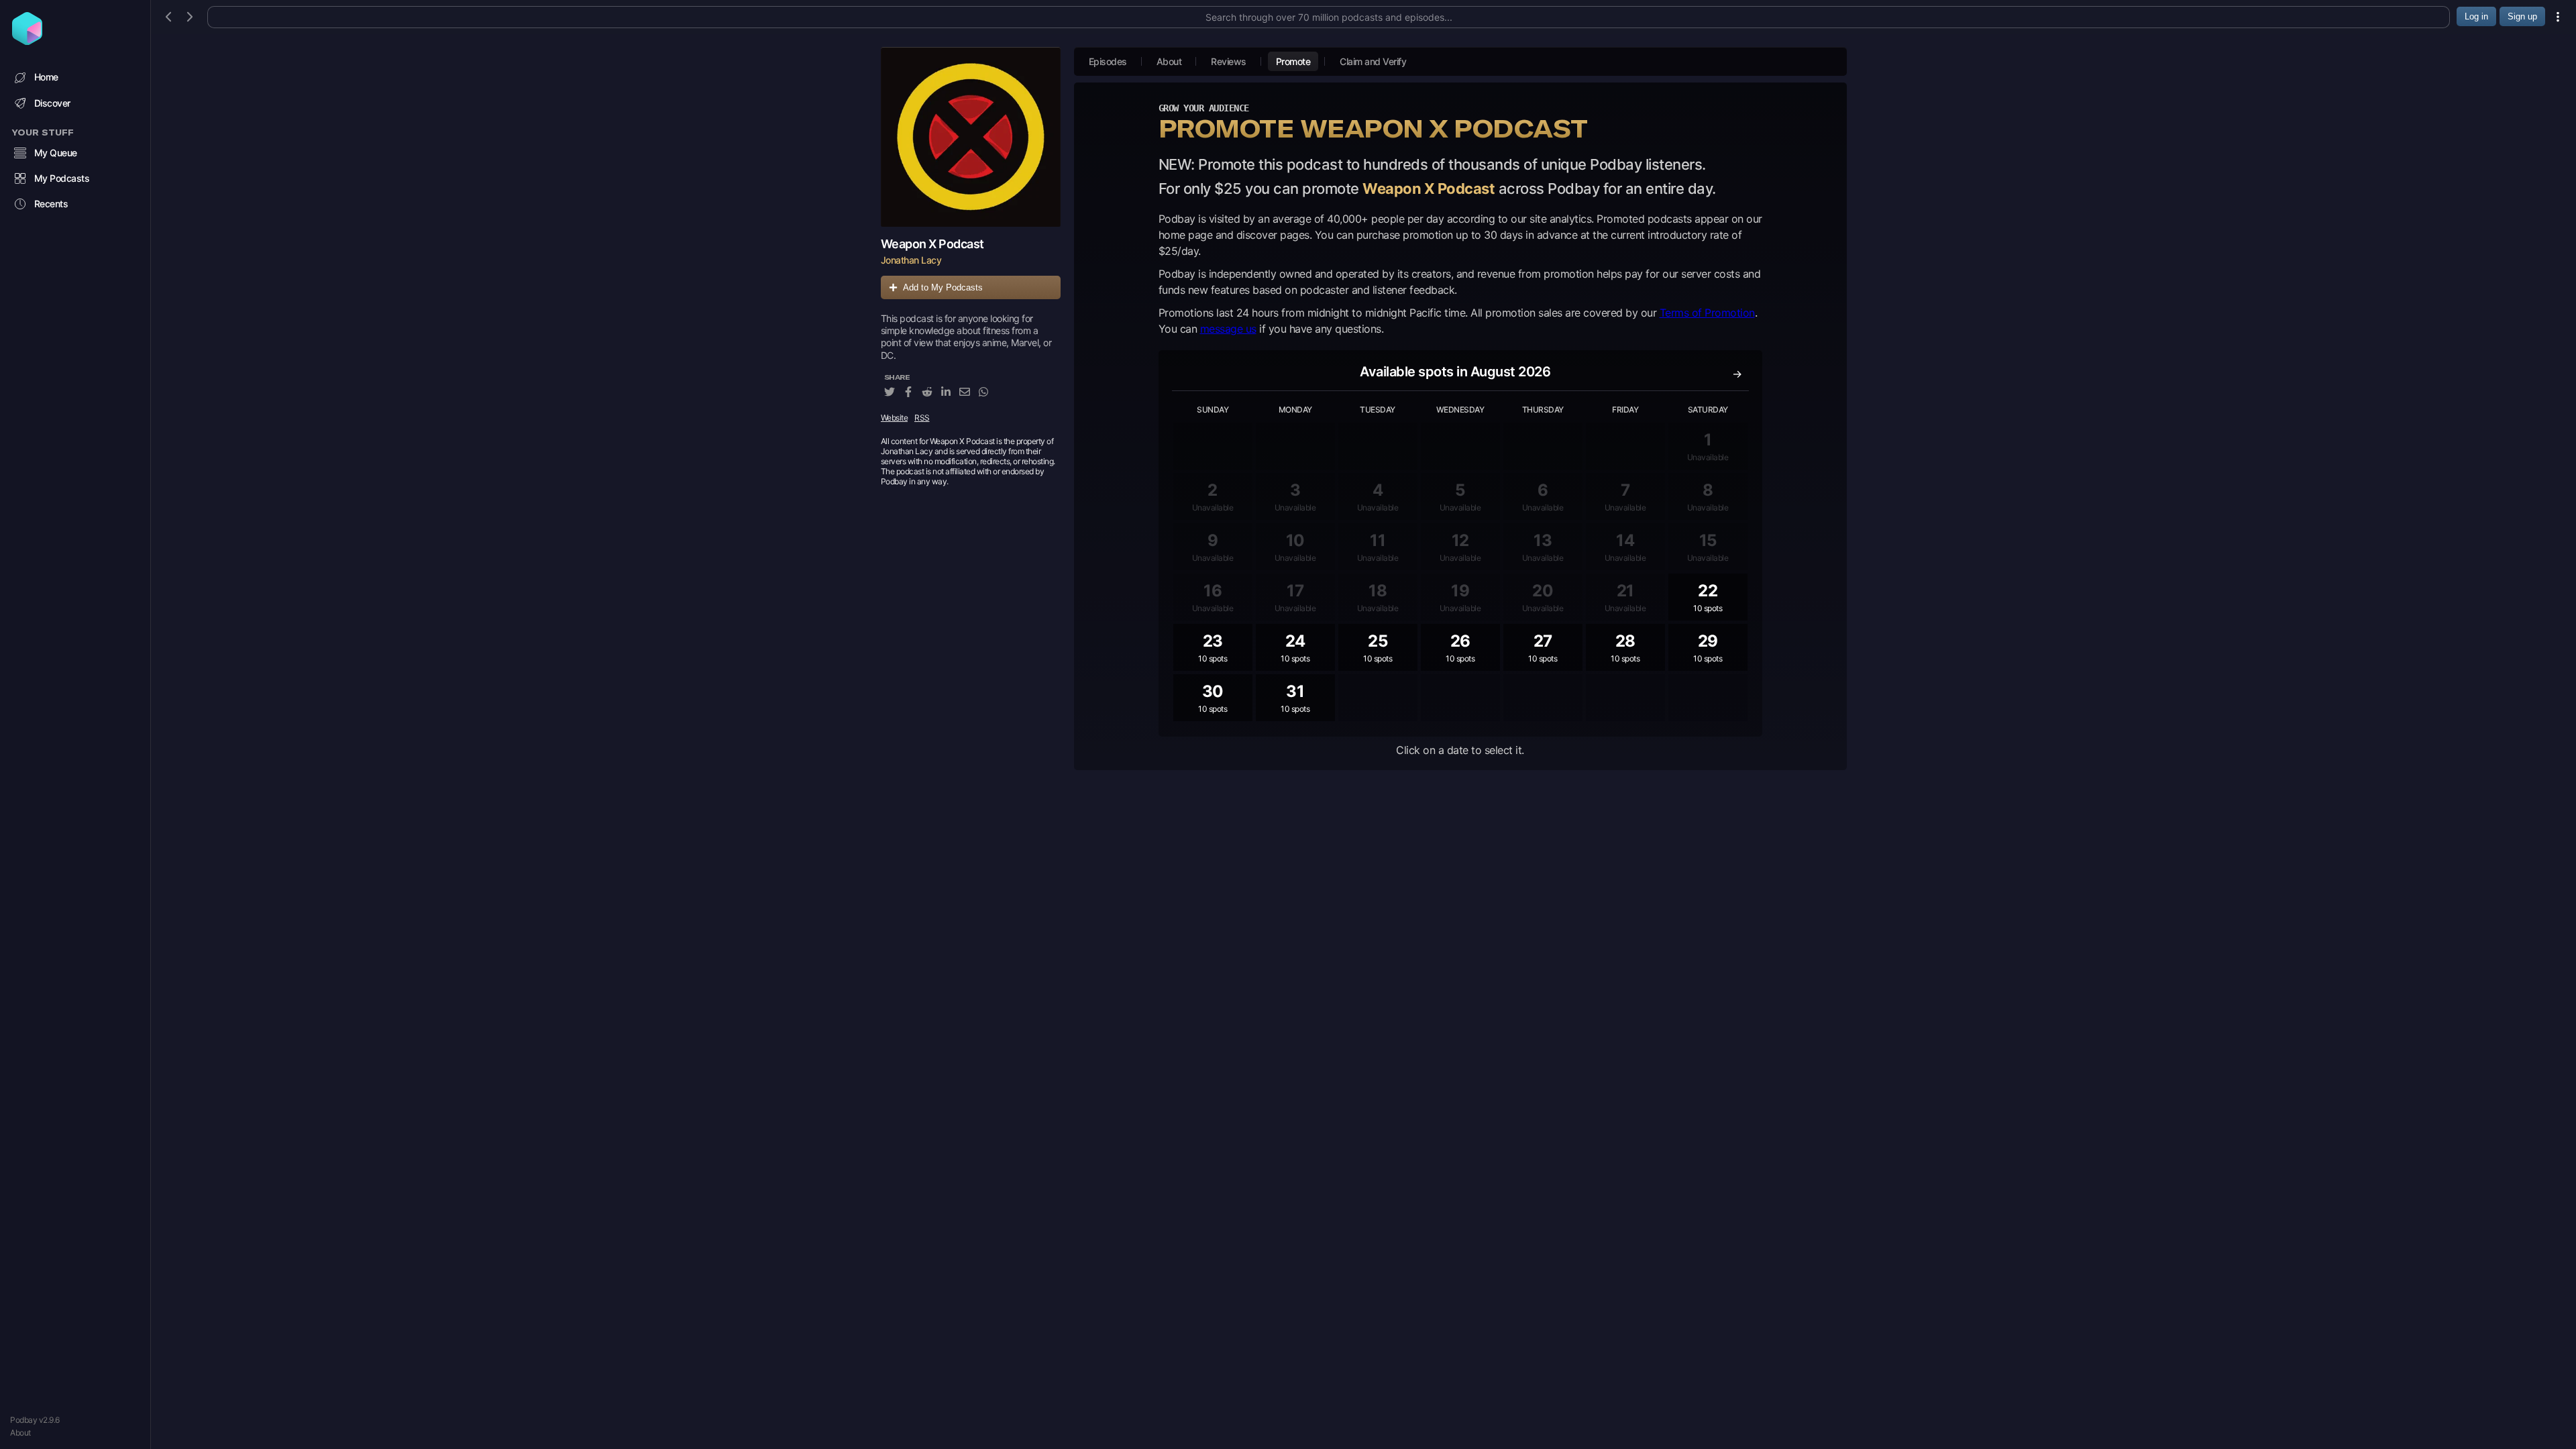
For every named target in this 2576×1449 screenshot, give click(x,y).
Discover (52, 103)
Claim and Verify (1373, 61)
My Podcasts (62, 178)
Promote (1293, 61)
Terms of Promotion (1707, 313)
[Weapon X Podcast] (971, 137)
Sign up (2522, 16)
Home (46, 77)
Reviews (1229, 61)
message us (1228, 329)
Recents (51, 204)
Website (895, 418)
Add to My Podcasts (943, 287)
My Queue (56, 153)
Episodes (1108, 61)
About (20, 1433)
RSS (922, 418)
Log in (2476, 16)
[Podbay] (27, 41)
